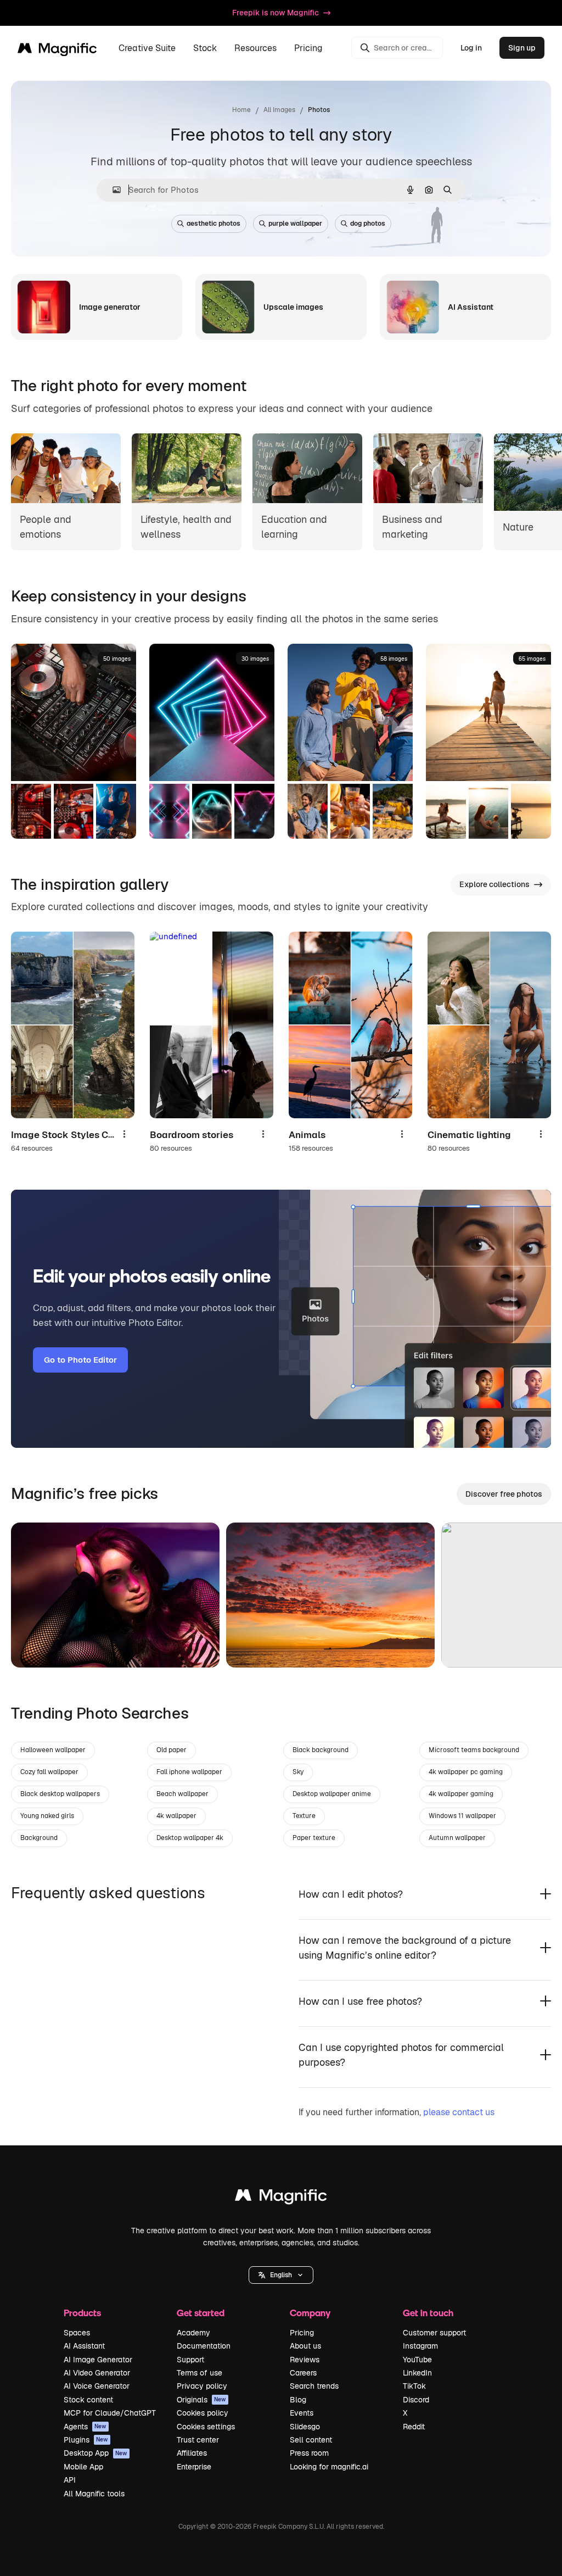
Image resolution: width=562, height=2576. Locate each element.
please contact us (459, 2112)
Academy (193, 2333)
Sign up (522, 48)
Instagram (420, 2346)
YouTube (417, 2360)
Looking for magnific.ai (329, 2467)
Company (310, 2313)
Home (241, 110)
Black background (321, 1750)
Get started (201, 2313)
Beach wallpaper (182, 1794)
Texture (304, 1816)
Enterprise (194, 2467)
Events (302, 2413)
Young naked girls (47, 1816)
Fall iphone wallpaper (189, 1772)
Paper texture (314, 1838)
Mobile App (83, 2467)
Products (82, 2313)
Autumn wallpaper (457, 1838)
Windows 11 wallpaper (462, 1816)
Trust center (198, 2440)
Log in (471, 48)
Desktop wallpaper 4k (190, 1838)
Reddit (414, 2427)
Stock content (88, 2400)
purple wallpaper (295, 224)
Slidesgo (305, 2427)
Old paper (172, 1750)
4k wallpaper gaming (461, 1794)
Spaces (77, 2333)
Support (190, 2360)
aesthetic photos (213, 224)
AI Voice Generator (97, 2386)
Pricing (308, 48)
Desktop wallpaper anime (332, 1794)
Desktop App (95, 2453)
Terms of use (199, 2373)
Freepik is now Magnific (276, 13)
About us (305, 2346)
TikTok (414, 2386)
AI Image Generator (98, 2360)
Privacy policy (202, 2386)
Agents (85, 2427)
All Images (279, 110)
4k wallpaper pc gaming (466, 1772)
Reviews (305, 2360)
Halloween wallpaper (53, 1750)
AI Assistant (84, 2346)
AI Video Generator (97, 2373)
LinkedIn (417, 2373)
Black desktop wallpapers (60, 1794)
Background (39, 1838)
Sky (298, 1772)
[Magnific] (281, 2198)
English (281, 2275)
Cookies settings (206, 2427)
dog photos (368, 224)
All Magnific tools (94, 2494)
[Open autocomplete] (112, 190)
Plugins (86, 2440)
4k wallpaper (176, 1816)
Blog (298, 2400)
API (70, 2480)
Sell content (311, 2440)
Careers (303, 2373)
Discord (416, 2400)
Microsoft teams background (474, 1750)
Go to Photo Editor (80, 1360)
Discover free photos (504, 1494)
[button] (281, 2275)
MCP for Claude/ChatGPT (110, 2413)
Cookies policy (203, 2413)
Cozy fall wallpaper (49, 1772)
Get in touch (428, 2313)
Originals (201, 2400)
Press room (309, 2453)
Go (36, 1646)
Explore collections (494, 884)
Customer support (434, 2333)
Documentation (204, 2346)
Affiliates (192, 2453)
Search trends (314, 2386)
